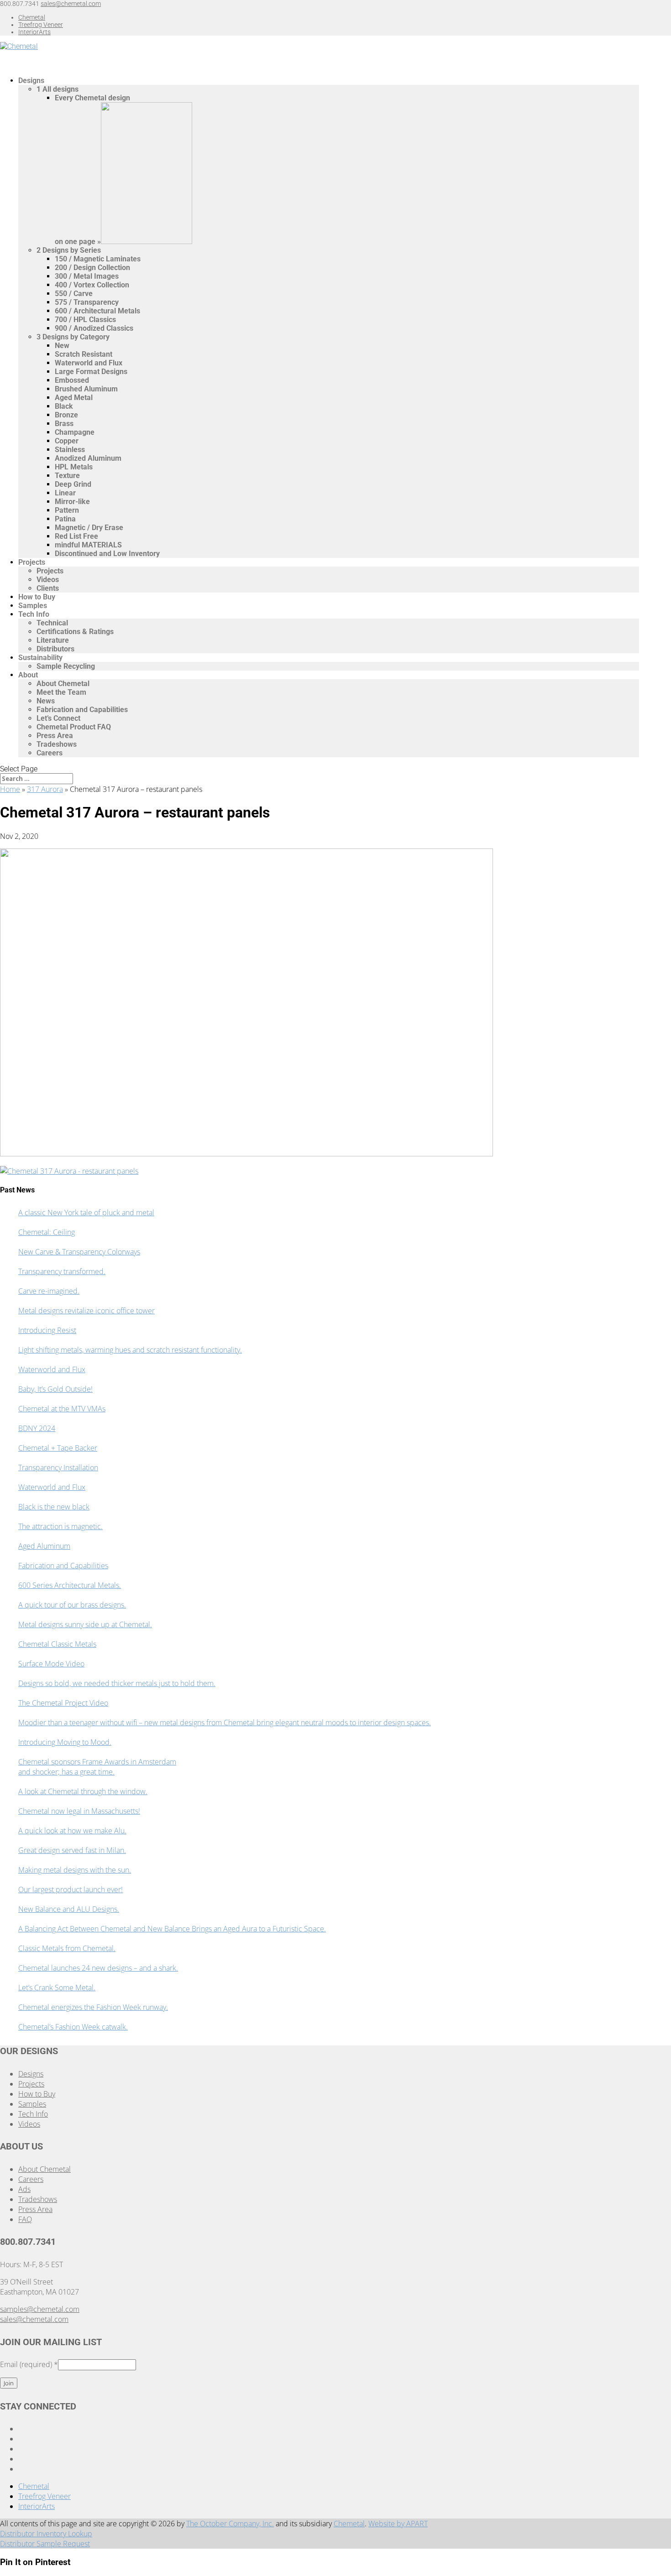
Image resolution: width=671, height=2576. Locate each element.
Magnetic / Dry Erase (89, 528)
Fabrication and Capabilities (82, 710)
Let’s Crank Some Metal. (57, 1988)
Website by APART (398, 2524)
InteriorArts (34, 32)
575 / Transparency (87, 302)
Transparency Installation (58, 1468)
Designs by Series (69, 250)
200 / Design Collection (92, 268)
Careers (50, 753)
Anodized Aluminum (88, 458)
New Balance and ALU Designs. (69, 1909)
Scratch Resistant (84, 354)
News (46, 701)
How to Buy (37, 2094)
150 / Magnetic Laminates (98, 259)
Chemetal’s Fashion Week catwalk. (73, 2027)
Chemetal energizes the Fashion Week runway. (93, 2007)
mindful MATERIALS (88, 545)
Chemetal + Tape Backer (58, 1448)
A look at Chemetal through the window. (83, 1791)
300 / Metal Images (87, 276)
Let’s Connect (58, 718)
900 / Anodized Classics (94, 328)
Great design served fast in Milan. (72, 1850)
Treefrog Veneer (41, 25)
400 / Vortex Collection (92, 285)
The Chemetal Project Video (63, 1703)
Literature (53, 640)
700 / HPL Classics (85, 320)
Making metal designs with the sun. (75, 1870)
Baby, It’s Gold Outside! (55, 1389)
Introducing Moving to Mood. (65, 1742)
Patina (65, 519)
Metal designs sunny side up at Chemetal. (85, 1624)
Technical (52, 623)
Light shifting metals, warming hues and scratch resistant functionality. (130, 1350)
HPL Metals (74, 467)
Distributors (55, 649)
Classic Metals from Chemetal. (67, 1948)
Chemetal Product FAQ (74, 727)
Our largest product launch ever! (71, 1889)
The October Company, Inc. (230, 2524)
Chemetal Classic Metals (57, 1644)
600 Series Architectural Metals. (70, 1585)
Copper (67, 441)
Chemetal (32, 17)
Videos (48, 580)
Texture (67, 476)
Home (10, 789)
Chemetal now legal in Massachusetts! (79, 1811)
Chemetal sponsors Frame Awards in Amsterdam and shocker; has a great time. (97, 1767)
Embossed (72, 380)
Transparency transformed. (62, 1271)
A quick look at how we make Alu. (72, 1831)
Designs (31, 2074)
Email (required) (29, 2364)
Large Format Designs (91, 372)
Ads (24, 2189)
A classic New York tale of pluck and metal (86, 1213)
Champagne (75, 432)
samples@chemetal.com (40, 2309)
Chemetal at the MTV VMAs (62, 1409)
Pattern (67, 510)
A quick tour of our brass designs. (72, 1605)
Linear (65, 493)
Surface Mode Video (51, 1664)
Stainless (70, 450)
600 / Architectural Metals (97, 311)
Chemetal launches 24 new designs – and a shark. (98, 1968)
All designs (58, 89)
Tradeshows (57, 744)
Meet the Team (61, 692)
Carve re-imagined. (49, 1291)
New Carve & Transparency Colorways (79, 1252)
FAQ (25, 2219)
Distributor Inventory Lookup (46, 2534)
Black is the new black (54, 1507)
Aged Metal (74, 398)
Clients (48, 588)
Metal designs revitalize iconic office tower (86, 1311)
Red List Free (76, 536)
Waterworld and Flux (89, 363)
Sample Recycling (66, 666)
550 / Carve (74, 294)
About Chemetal (63, 684)
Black (64, 406)
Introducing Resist (47, 1330)
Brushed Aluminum (86, 389)
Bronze (66, 415)
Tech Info (34, 614)
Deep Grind (73, 484)
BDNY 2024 (37, 1428)
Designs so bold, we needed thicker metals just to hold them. (117, 1683)
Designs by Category (73, 337)
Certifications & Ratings (75, 632)
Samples (32, 2104)
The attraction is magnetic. (60, 1526)
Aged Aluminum (44, 1546)
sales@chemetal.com (34, 2319)
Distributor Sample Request (45, 2544)
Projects (32, 562)
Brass (64, 424)
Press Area (55, 736)
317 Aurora (45, 789)
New (62, 346)
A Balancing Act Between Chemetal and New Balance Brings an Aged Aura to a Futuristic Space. (172, 1929)
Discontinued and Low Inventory (107, 554)
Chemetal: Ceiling (47, 1232)
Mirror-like (72, 502)
